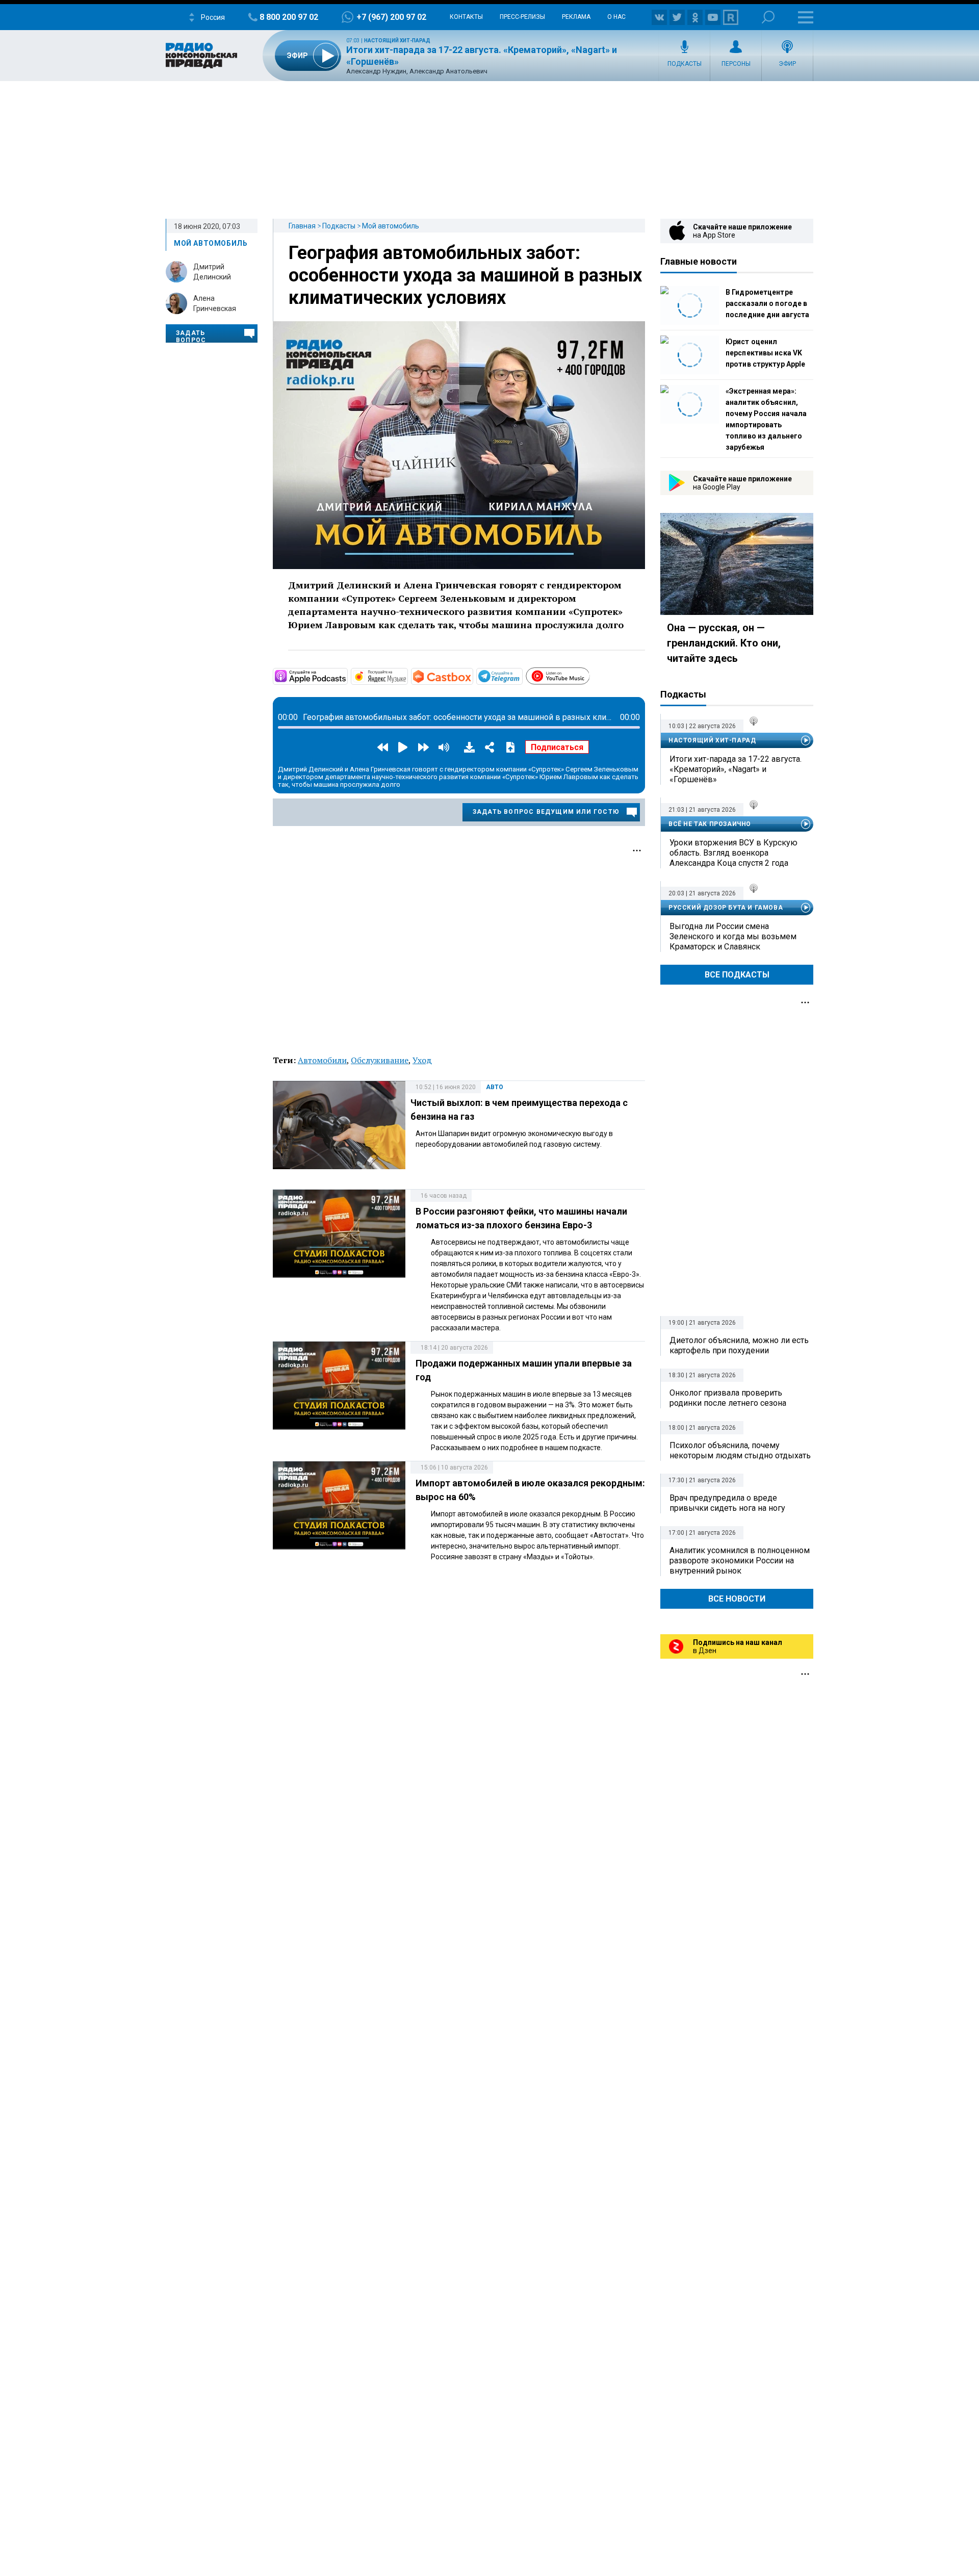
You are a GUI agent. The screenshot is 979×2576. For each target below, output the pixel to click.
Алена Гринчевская (215, 303)
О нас (616, 17)
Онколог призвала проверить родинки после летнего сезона (728, 1398)
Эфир (787, 64)
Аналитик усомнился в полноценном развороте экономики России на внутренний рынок (740, 1561)
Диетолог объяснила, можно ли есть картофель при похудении (739, 1345)
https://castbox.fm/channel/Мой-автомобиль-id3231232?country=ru (472, 676)
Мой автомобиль (391, 226)
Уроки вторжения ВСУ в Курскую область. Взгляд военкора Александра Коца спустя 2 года (733, 853)
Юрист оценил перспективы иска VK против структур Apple (765, 353)
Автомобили (322, 1060)
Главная (302, 226)
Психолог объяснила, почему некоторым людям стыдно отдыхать (740, 1450)
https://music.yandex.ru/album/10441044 (407, 676)
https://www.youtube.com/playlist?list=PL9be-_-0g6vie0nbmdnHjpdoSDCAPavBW (589, 675)
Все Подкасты (737, 975)
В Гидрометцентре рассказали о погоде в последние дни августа (767, 303)
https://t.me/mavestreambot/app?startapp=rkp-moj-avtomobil (522, 676)
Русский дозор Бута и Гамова (726, 908)
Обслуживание (380, 1060)
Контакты (466, 17)
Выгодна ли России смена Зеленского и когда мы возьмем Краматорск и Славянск (733, 936)
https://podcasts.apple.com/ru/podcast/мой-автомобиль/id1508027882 (347, 676)
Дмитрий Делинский (212, 272)
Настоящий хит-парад (397, 41)
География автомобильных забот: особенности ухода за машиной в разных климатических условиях (465, 275)
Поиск (768, 17)
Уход (422, 1060)
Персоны (736, 64)
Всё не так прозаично (710, 824)
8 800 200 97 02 (289, 17)
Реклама (576, 17)
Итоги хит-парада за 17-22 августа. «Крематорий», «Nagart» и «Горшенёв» (736, 769)
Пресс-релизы (522, 17)
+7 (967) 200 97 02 (391, 17)
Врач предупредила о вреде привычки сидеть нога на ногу (727, 1503)
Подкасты (685, 64)
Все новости (737, 1599)
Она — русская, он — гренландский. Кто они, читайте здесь (724, 643)
